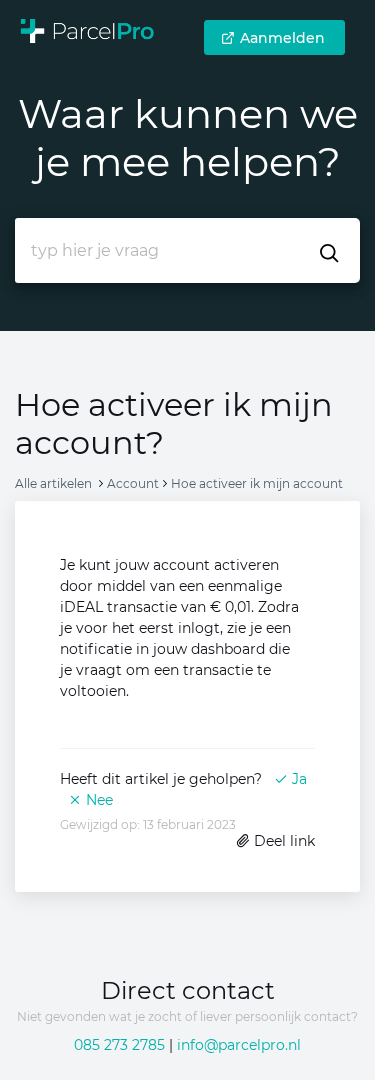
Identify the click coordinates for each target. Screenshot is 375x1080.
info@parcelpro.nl (239, 1045)
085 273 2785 (119, 1045)
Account (133, 483)
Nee (97, 800)
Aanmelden (282, 38)
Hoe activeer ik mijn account (257, 483)
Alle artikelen (53, 483)
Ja (297, 779)
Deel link (282, 841)
